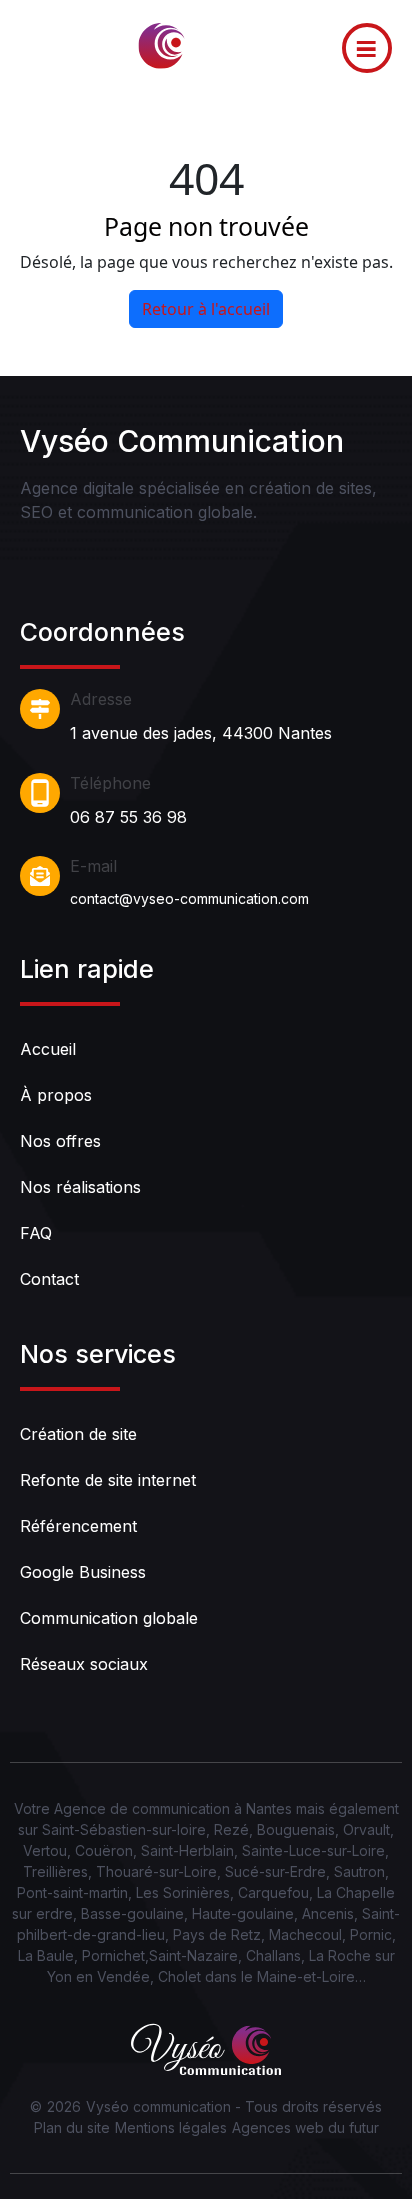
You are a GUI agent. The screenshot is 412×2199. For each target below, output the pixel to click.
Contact (49, 1279)
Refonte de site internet (108, 1480)
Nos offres (60, 1141)
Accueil (48, 1049)
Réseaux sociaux (84, 1664)
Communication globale (109, 1618)
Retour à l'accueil (206, 309)
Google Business (83, 1572)
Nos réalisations (80, 1187)
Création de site (78, 1434)
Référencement (78, 1526)
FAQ (36, 1233)
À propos (56, 1095)
